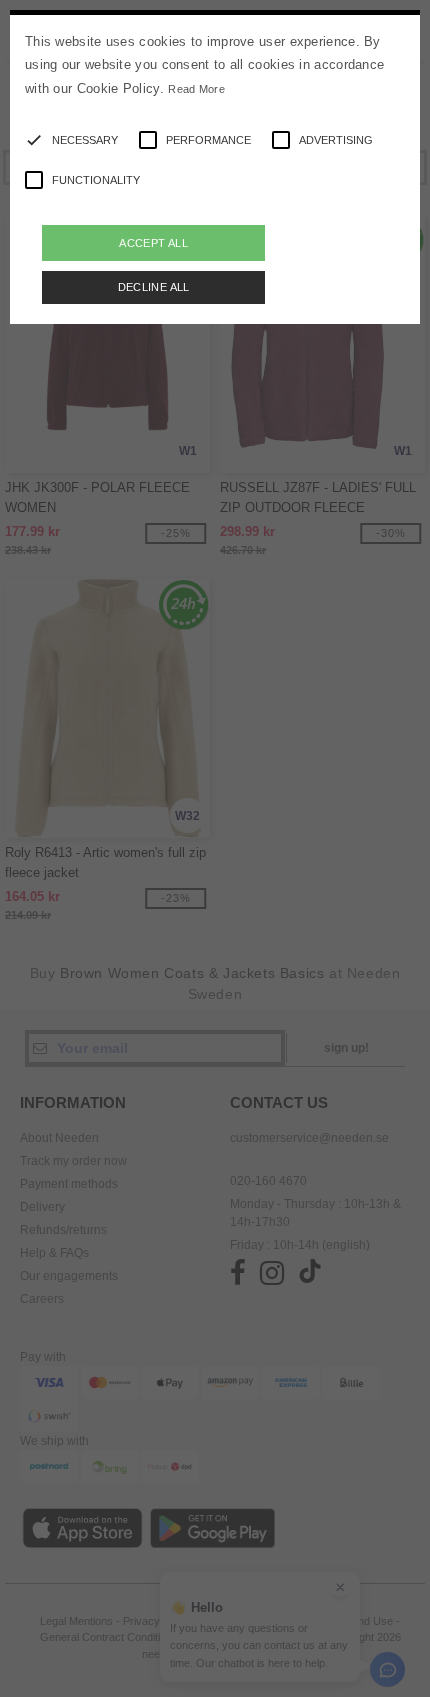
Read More (196, 89)
